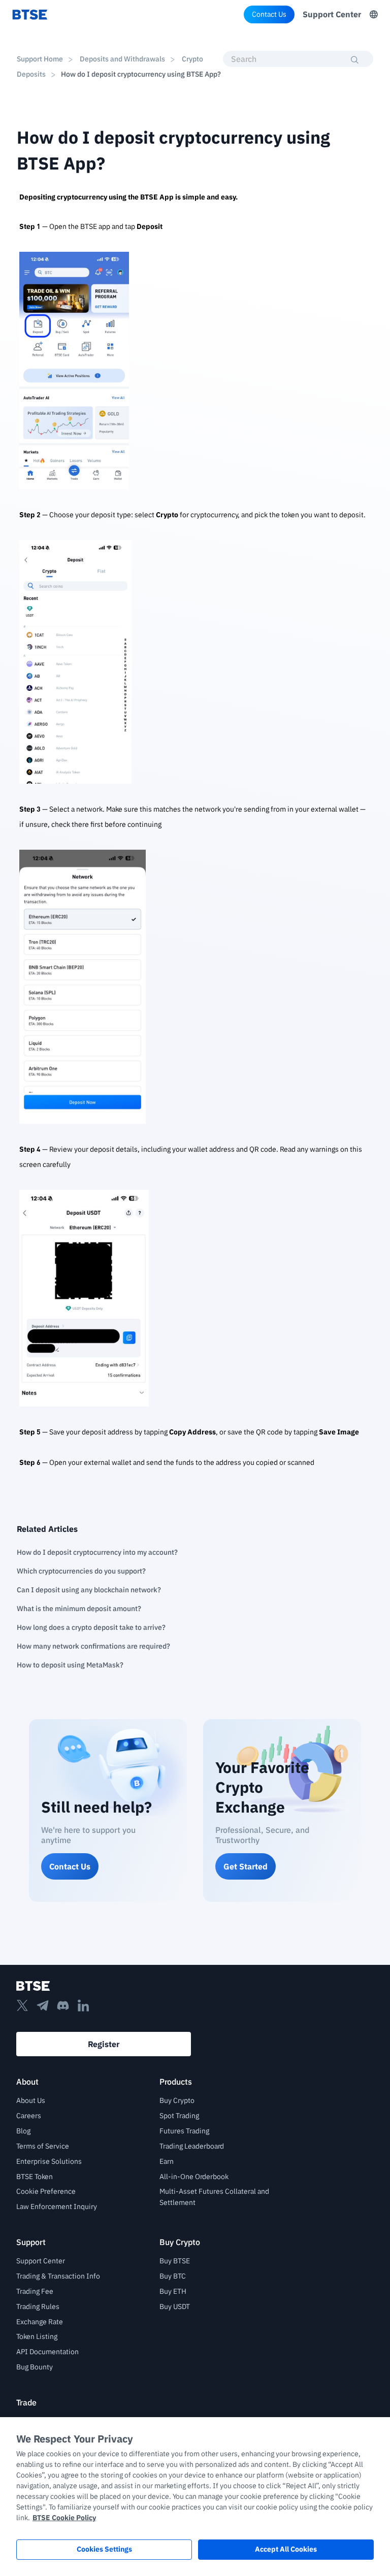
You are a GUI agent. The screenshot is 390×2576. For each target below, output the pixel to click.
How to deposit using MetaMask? (70, 1665)
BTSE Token (35, 2177)
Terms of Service (43, 2146)
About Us (31, 2100)
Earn (167, 2161)
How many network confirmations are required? (93, 1646)
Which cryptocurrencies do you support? (81, 1571)
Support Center (332, 14)
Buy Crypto (177, 2100)
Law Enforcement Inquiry (57, 2206)
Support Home (40, 59)
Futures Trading (184, 2131)
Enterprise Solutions (49, 2161)
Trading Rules (38, 2306)
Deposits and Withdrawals (122, 59)
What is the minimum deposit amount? (79, 1609)
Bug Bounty (35, 2367)
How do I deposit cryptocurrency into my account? (97, 1552)
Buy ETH (173, 2291)
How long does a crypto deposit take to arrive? (91, 1627)
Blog (23, 2131)
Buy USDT (175, 2306)
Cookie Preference (46, 2191)
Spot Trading (179, 2116)
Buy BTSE (175, 2261)
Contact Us (269, 14)
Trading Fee (35, 2291)
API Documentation (47, 2352)
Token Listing (37, 2336)
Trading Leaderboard (192, 2146)
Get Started (246, 1866)
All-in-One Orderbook (194, 2177)
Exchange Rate (40, 2322)
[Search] (355, 60)
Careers (29, 2116)
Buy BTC (173, 2276)
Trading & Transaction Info (58, 2276)
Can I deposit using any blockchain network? (89, 1590)
